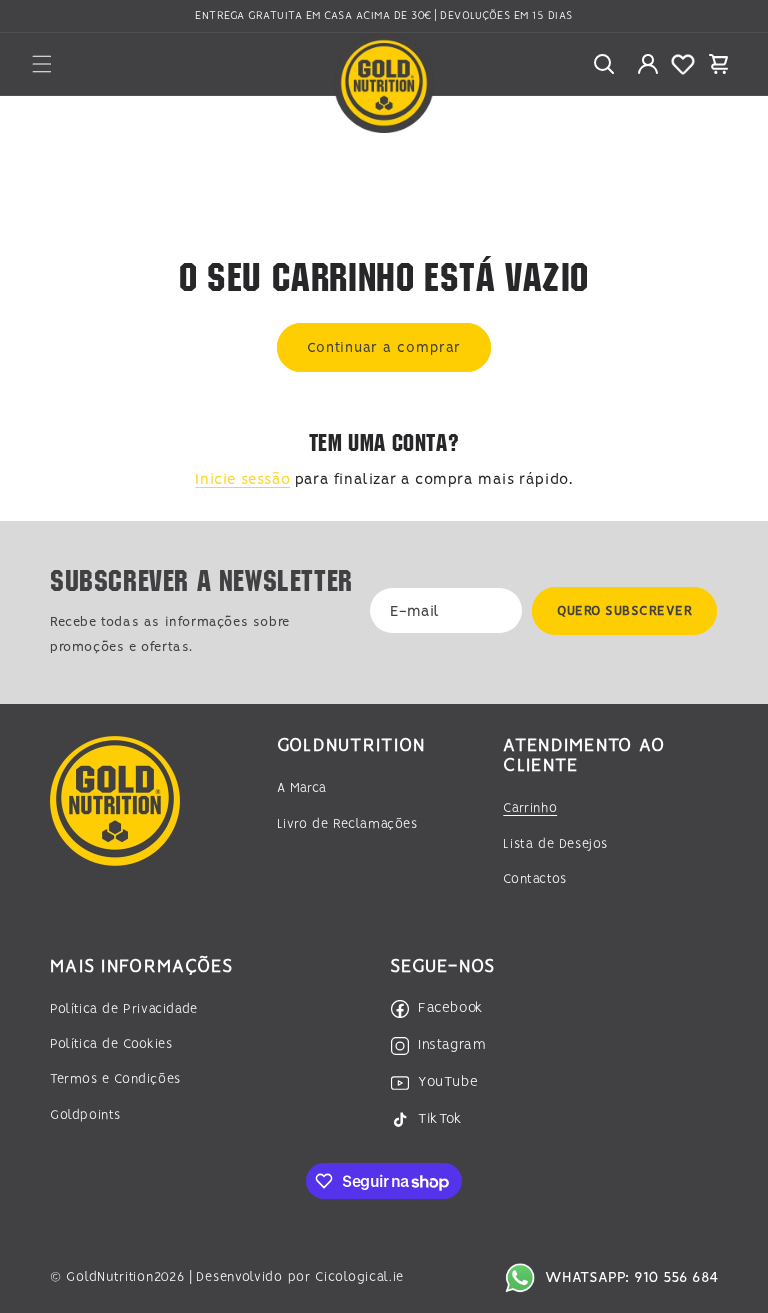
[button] (42, 64)
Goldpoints (85, 1115)
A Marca (302, 788)
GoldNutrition (109, 1277)
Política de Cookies (111, 1044)
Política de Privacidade (124, 1009)
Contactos (534, 879)
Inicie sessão (242, 480)
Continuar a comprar (384, 348)
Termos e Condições (115, 1079)
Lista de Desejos (555, 844)
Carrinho (530, 808)
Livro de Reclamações (347, 824)
